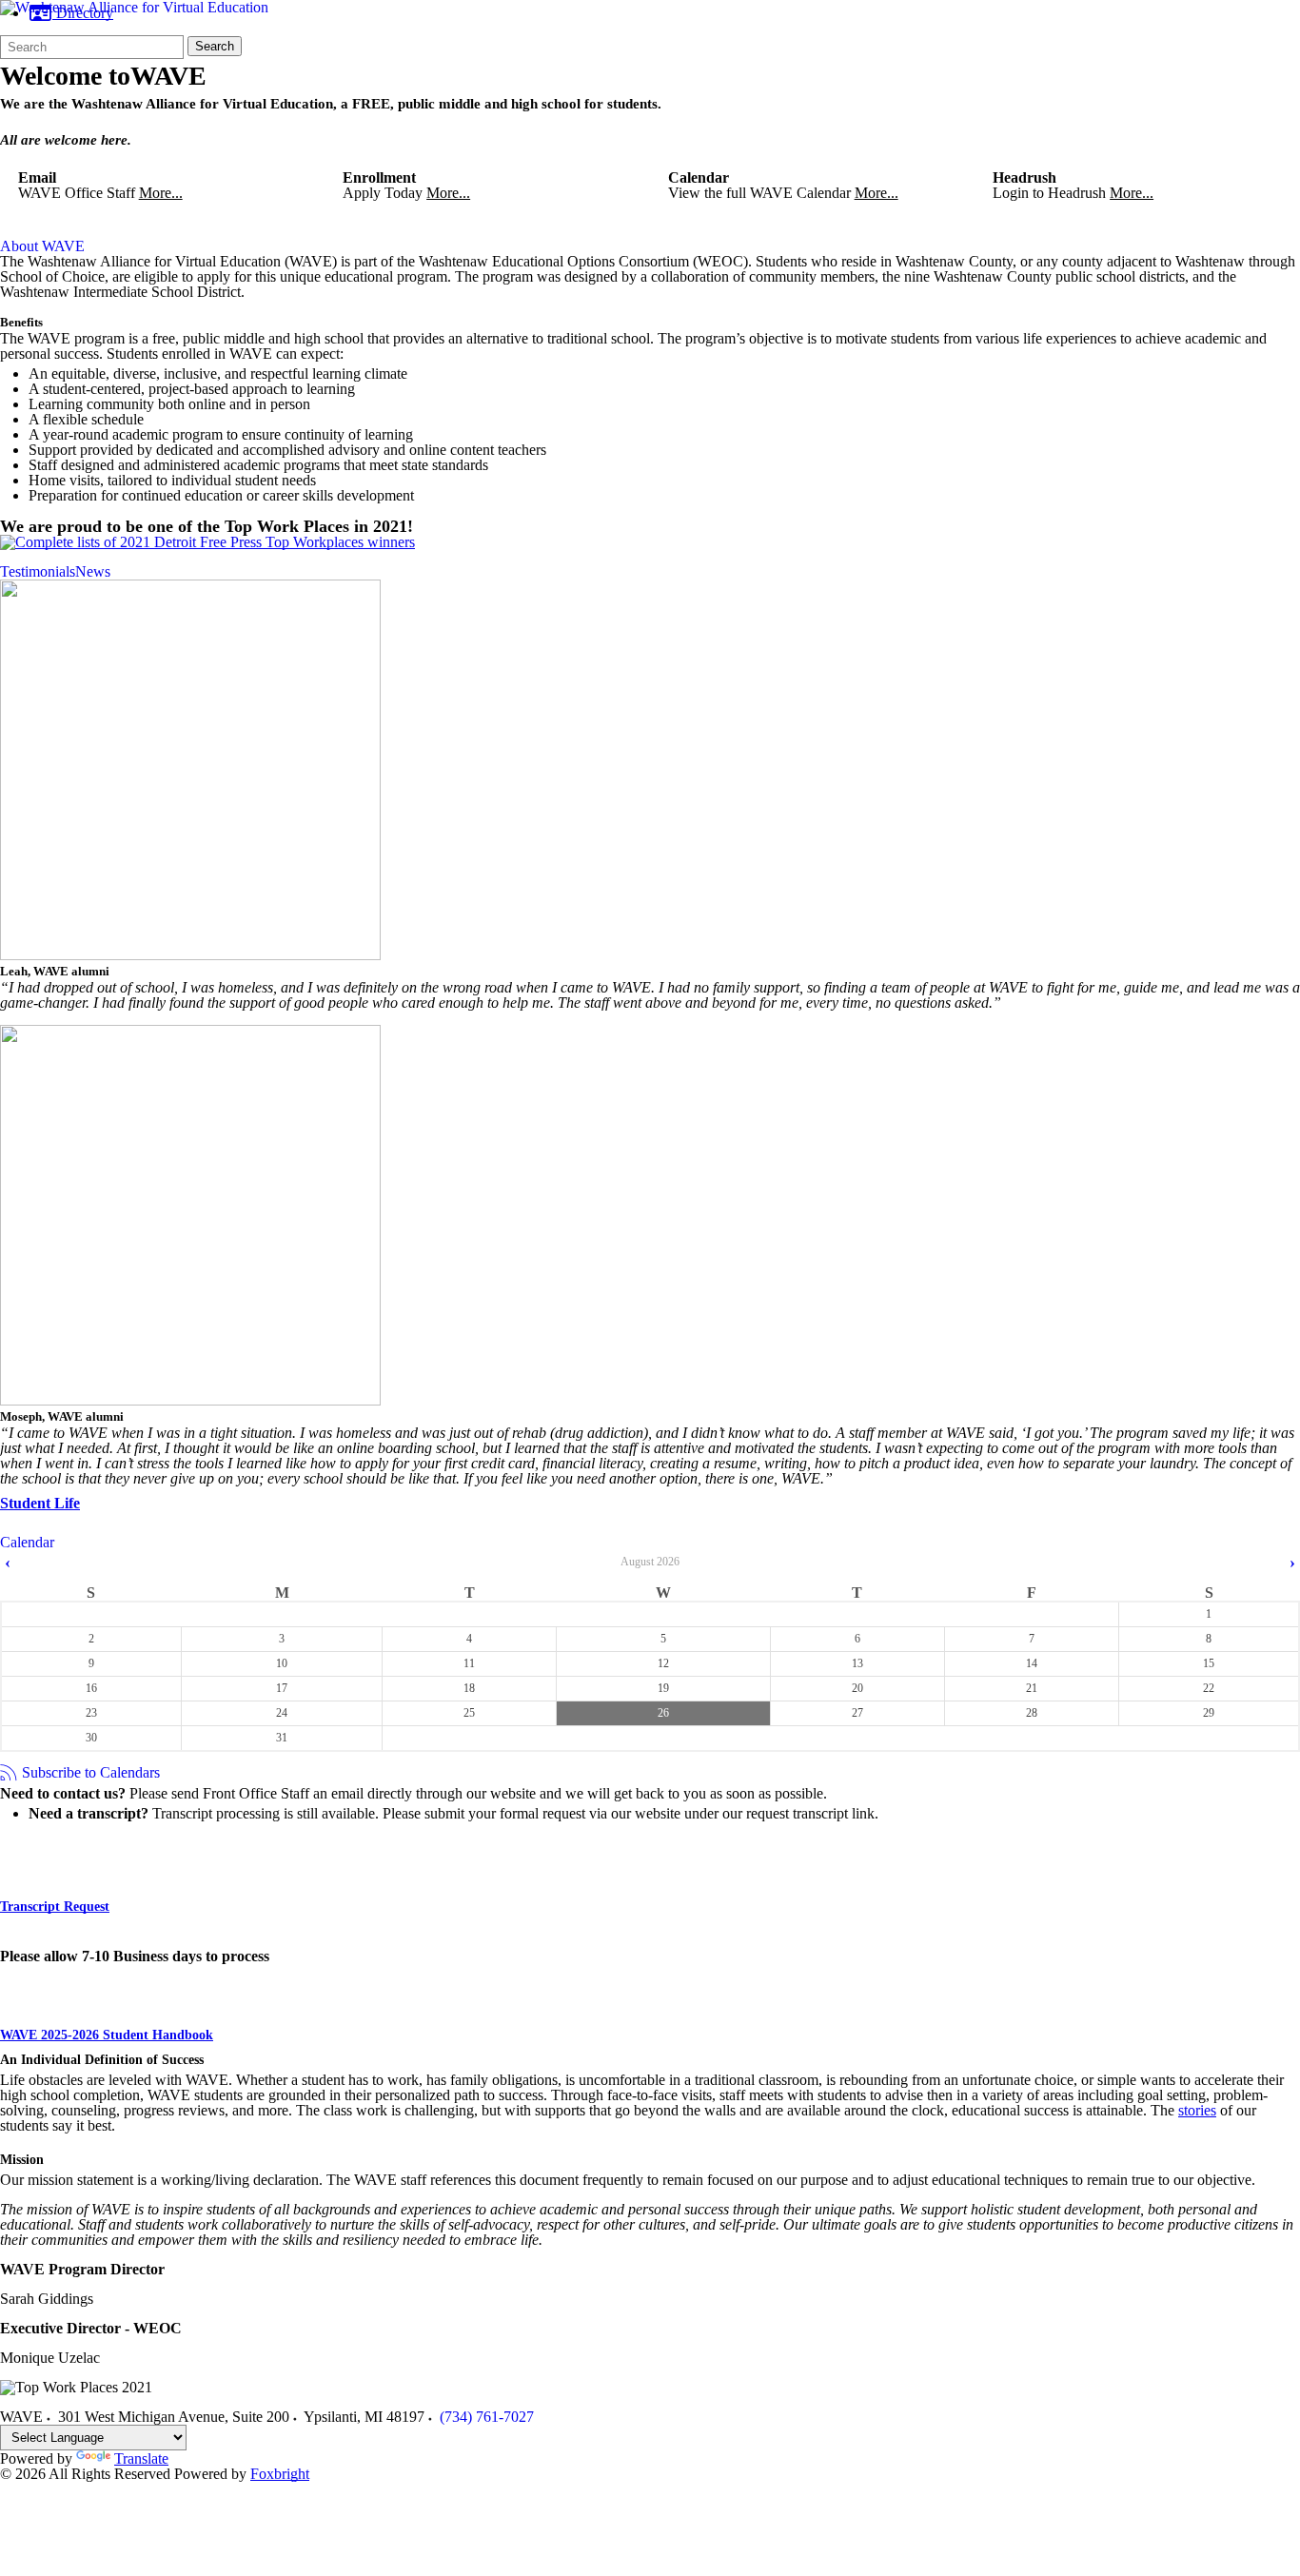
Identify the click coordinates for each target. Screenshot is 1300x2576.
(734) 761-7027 (487, 2417)
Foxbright (280, 2474)
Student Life (40, 1503)
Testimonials (38, 572)
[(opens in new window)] (207, 542)
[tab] (42, 246)
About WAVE (42, 246)
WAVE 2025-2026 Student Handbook (107, 2035)
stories (1197, 2110)
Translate (141, 2458)
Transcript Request (55, 1907)
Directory (83, 13)
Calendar (27, 1543)
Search (215, 46)
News (93, 572)
